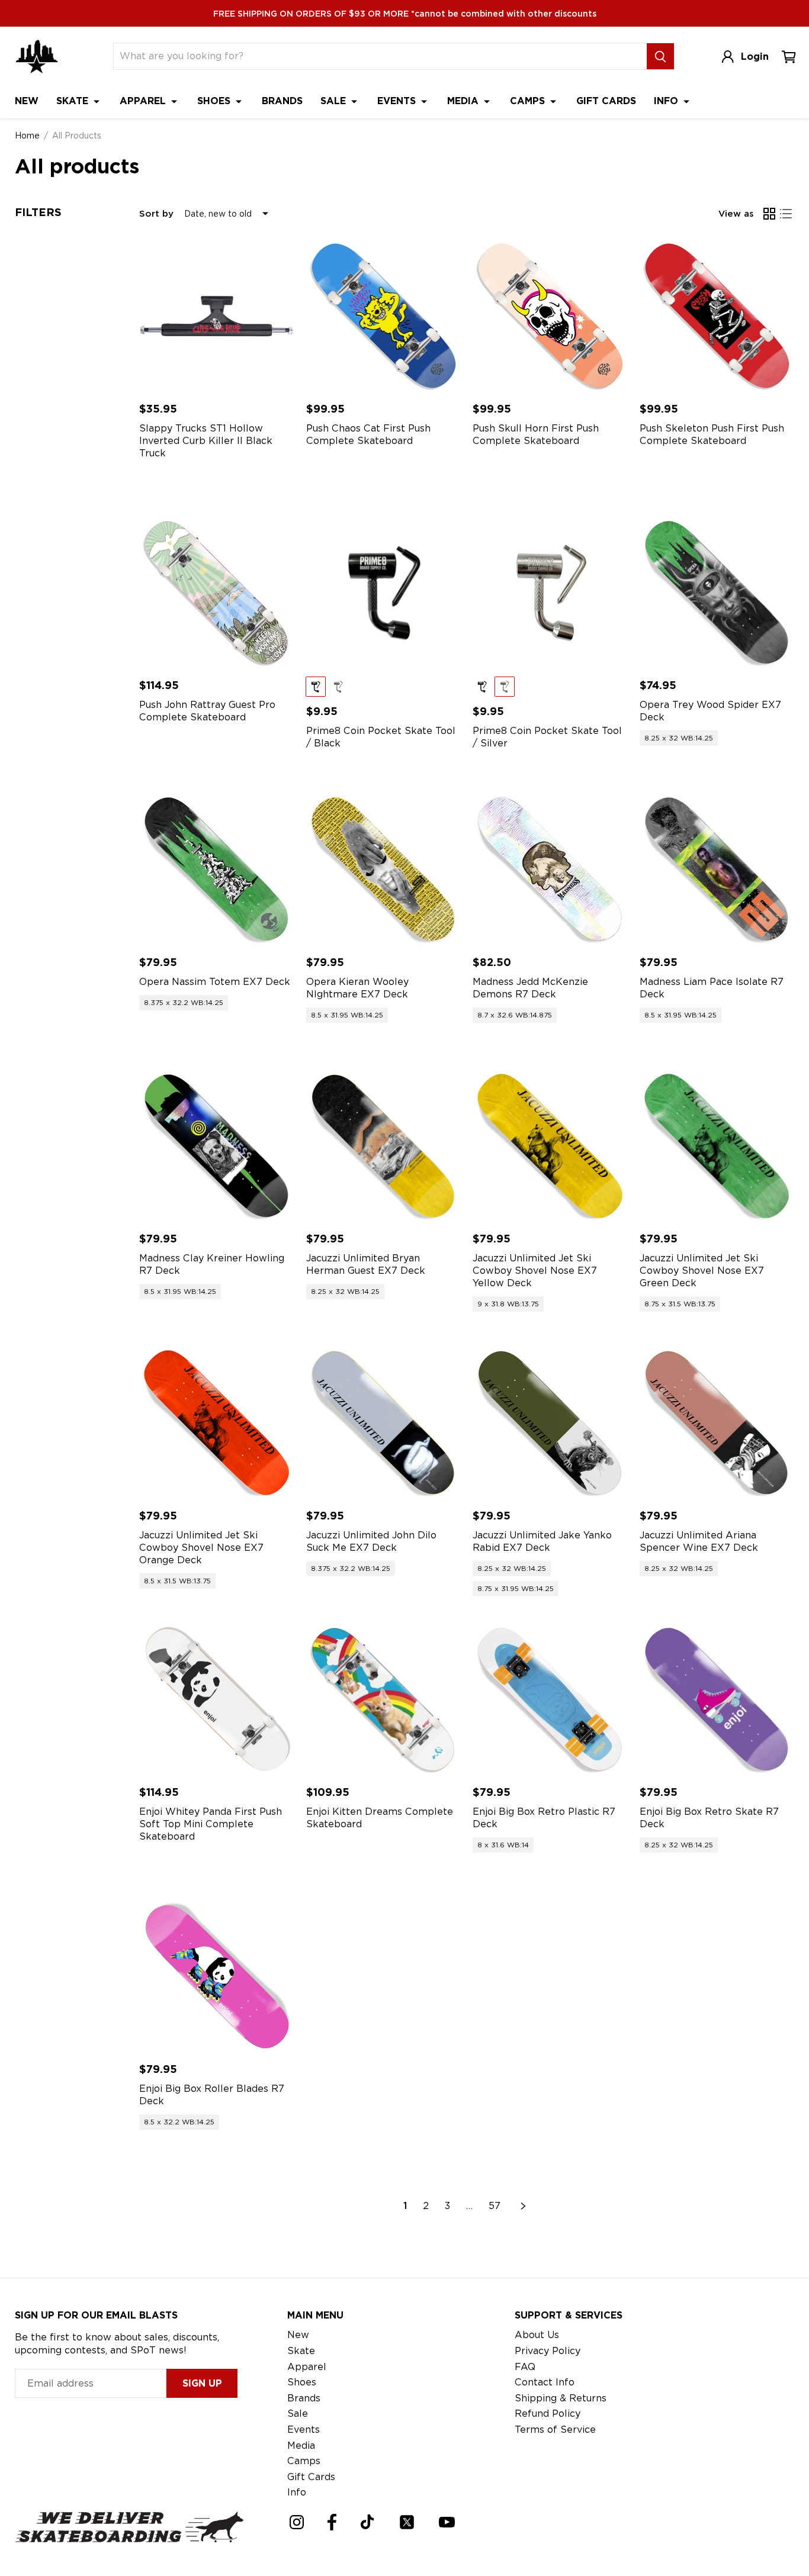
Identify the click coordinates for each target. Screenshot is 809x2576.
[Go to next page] (524, 2206)
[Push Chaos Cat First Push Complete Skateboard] (384, 316)
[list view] (786, 214)
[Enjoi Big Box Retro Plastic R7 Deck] (550, 1700)
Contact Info (545, 2382)
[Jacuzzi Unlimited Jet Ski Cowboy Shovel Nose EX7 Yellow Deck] (550, 1147)
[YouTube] (447, 2522)
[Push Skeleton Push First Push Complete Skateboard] (717, 316)
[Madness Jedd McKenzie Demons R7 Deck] (550, 870)
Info (667, 101)
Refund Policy (548, 2414)
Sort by (156, 214)
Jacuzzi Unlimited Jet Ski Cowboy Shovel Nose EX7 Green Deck (702, 1271)
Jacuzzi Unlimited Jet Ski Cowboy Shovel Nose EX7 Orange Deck (201, 1548)
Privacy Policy (548, 2351)
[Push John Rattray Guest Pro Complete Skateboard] (217, 593)
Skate (74, 101)
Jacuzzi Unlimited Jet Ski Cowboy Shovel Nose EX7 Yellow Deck (535, 1271)
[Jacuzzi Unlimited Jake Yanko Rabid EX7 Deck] (550, 1423)
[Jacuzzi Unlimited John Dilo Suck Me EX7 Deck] (384, 1423)
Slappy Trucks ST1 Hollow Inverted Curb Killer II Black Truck (206, 441)
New (27, 101)
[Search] (660, 56)
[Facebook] (332, 2522)
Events (398, 101)
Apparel (144, 101)
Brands (282, 101)
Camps (529, 101)
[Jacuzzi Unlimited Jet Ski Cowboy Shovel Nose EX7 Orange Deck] (217, 1423)
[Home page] (37, 57)
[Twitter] (407, 2522)
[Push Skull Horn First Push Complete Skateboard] (550, 316)
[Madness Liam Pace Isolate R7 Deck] (717, 870)
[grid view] (769, 214)
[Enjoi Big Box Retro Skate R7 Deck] (717, 1700)
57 (495, 2206)
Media (464, 101)
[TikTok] (367, 2522)
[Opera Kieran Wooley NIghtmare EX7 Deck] (384, 870)
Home (27, 136)
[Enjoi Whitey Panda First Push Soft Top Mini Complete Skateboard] (217, 1700)
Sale (335, 101)
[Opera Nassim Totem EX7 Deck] (217, 870)
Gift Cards (606, 101)
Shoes (215, 101)
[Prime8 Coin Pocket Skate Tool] (384, 593)
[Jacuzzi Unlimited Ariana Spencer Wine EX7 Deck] (717, 1423)
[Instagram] (297, 2522)
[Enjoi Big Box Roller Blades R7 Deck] (217, 1976)
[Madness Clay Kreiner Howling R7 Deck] (217, 1147)
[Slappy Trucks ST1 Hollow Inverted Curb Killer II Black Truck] (217, 316)
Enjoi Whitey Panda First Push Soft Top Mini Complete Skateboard (211, 1824)
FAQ (525, 2367)
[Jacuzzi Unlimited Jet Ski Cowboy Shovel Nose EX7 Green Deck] (717, 1147)
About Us (537, 2335)
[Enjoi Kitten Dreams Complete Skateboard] (384, 1700)
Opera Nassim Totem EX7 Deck (215, 982)
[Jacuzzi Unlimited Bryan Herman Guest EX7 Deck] (384, 1147)
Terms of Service (555, 2430)
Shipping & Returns (561, 2398)
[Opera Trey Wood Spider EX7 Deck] (717, 593)
